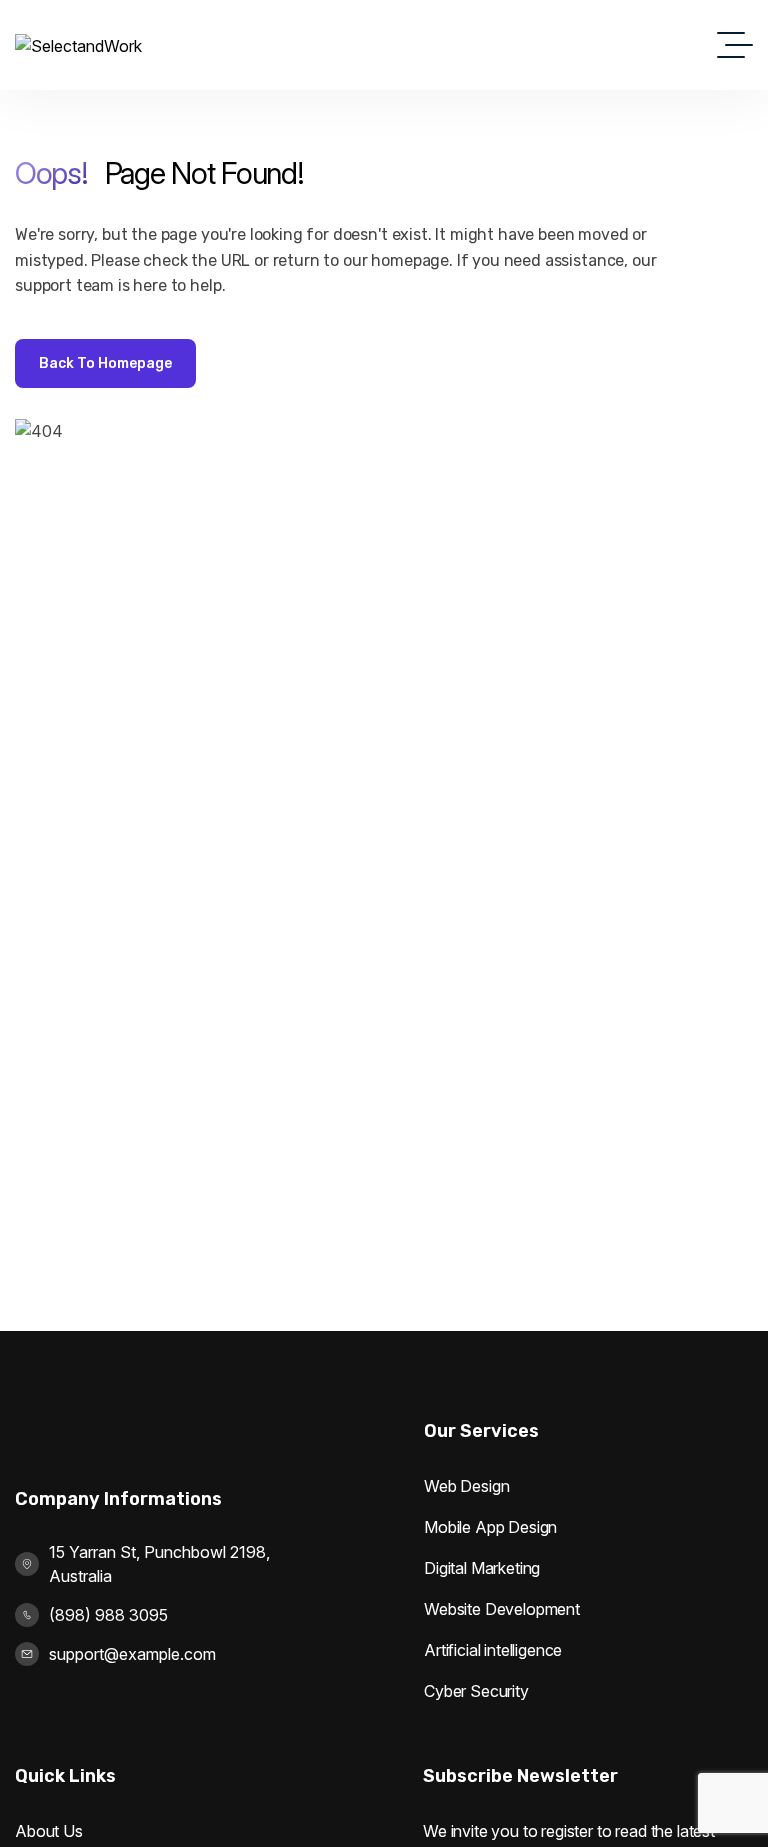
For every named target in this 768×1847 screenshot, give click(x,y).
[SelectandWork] (78, 45)
